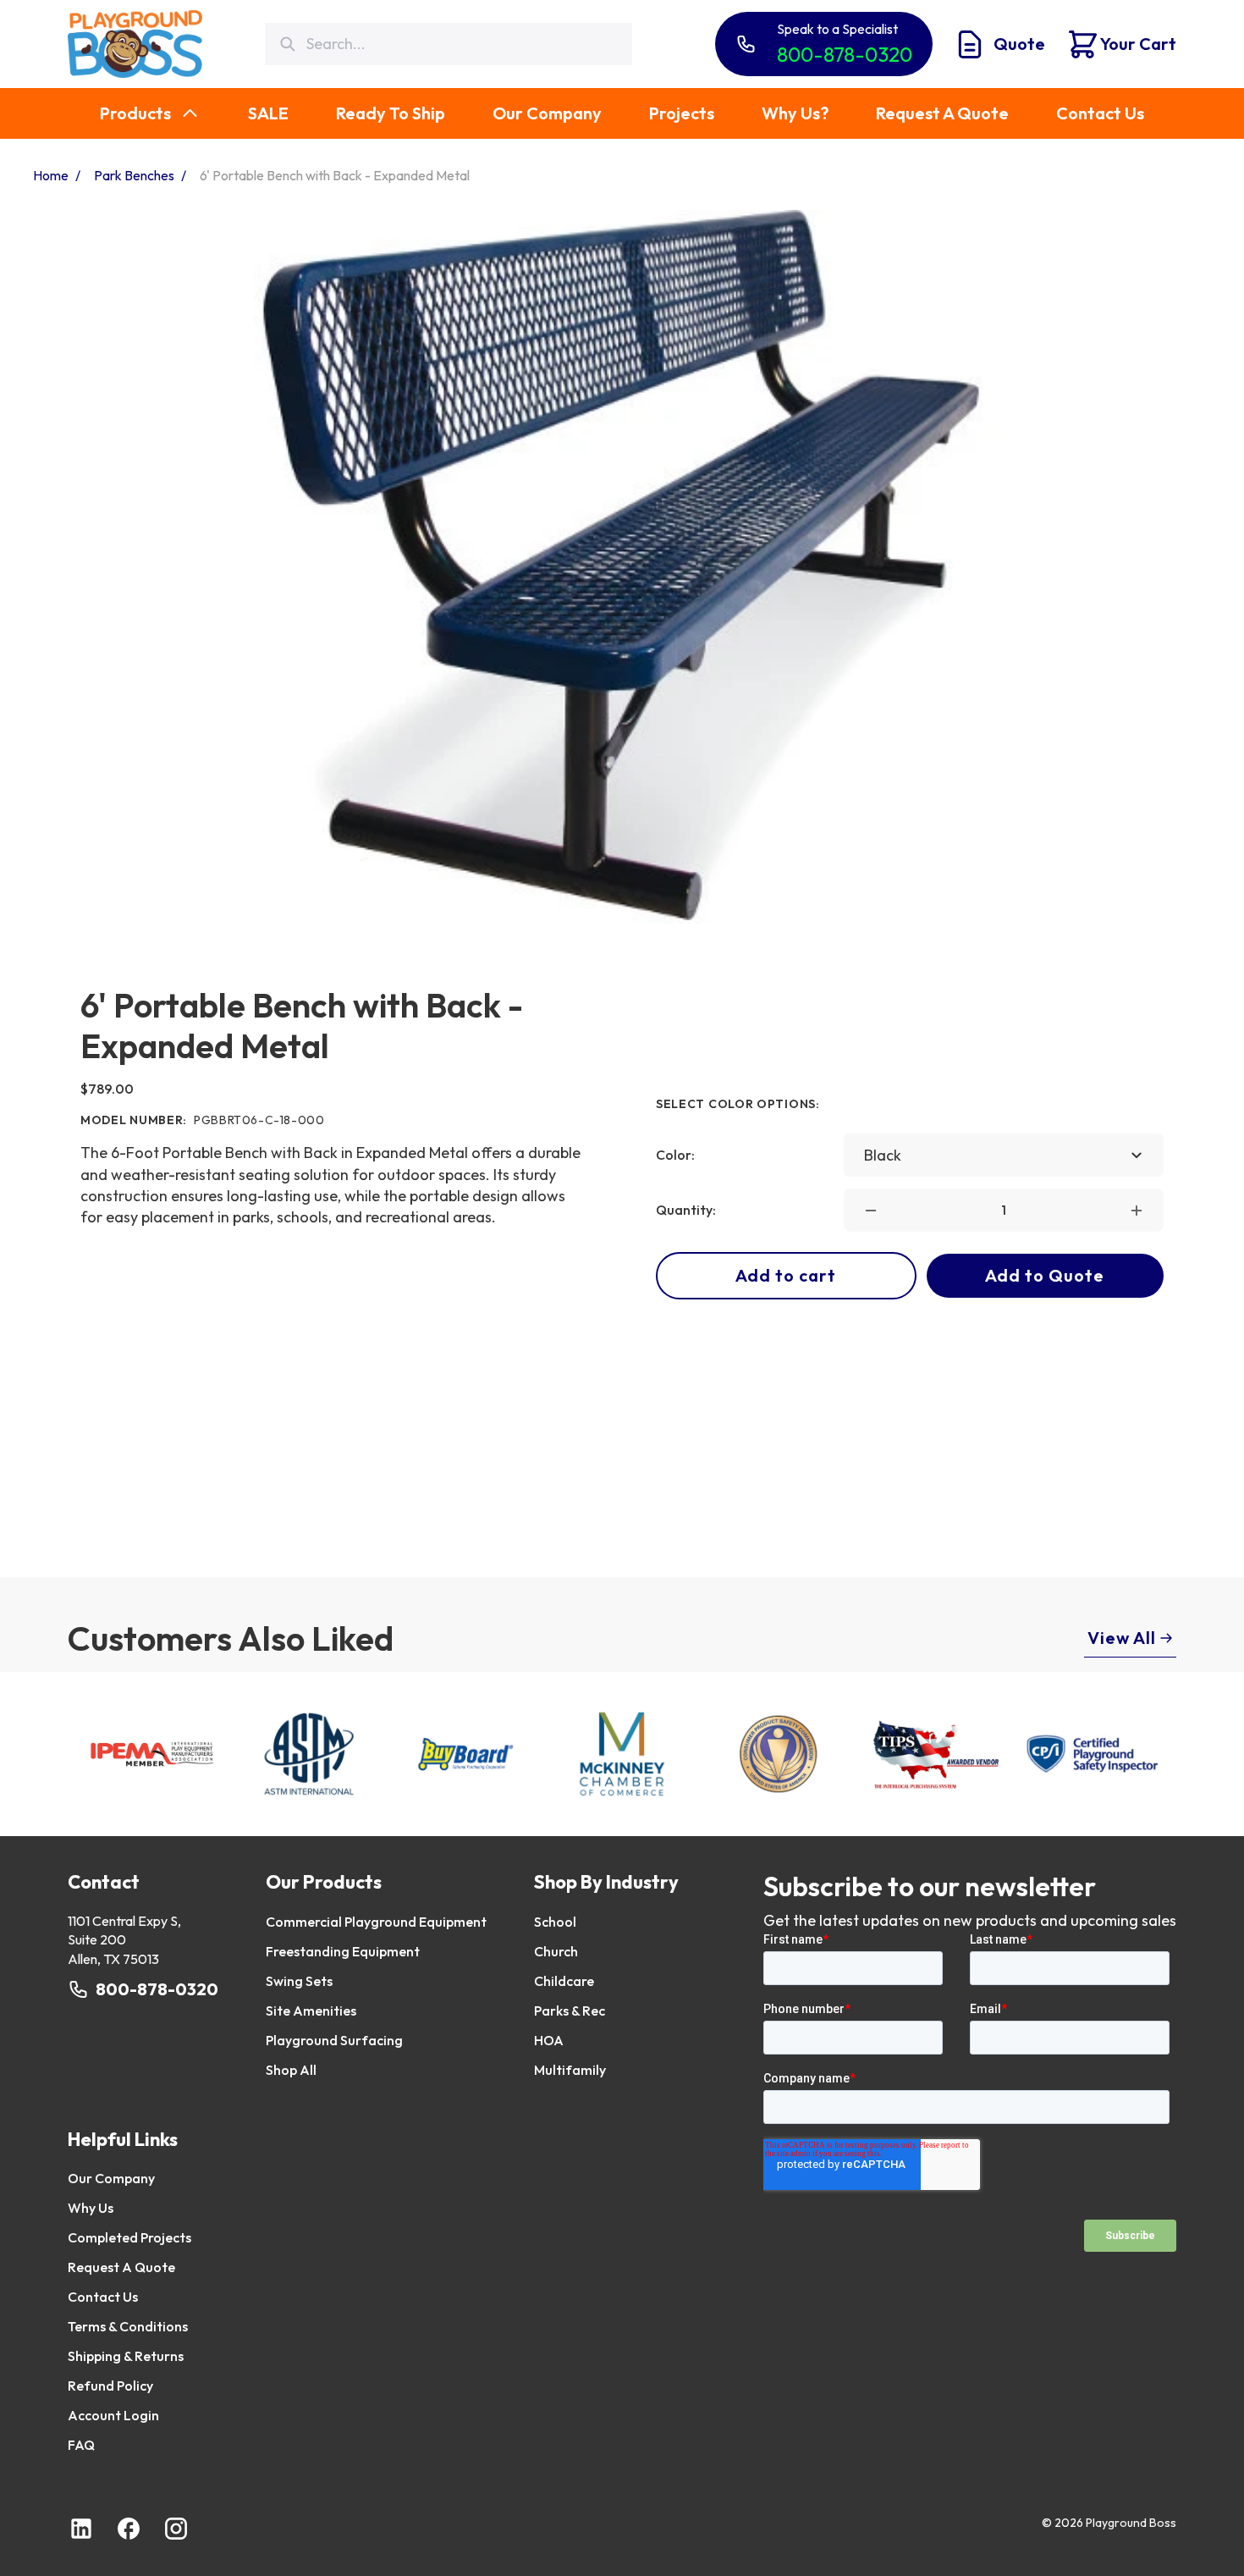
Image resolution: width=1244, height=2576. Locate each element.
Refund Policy (110, 2386)
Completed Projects (129, 2237)
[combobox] (1004, 1155)
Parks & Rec (570, 2011)
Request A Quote (121, 2267)
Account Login (113, 2415)
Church (556, 1951)
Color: (675, 1155)
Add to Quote (1045, 1275)
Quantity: (686, 1210)
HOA (549, 2040)
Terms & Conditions (128, 2326)
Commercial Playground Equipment (376, 1922)
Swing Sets (299, 1981)
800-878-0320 (157, 1989)
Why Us (91, 2208)
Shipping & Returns (126, 2356)
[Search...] (287, 44)
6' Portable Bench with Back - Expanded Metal (335, 175)
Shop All (291, 2070)
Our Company (111, 2178)
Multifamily (570, 2070)
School (555, 1922)
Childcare (564, 1981)
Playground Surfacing (334, 2040)
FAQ (81, 2445)
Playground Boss (1131, 2523)
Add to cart (786, 1275)
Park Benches (134, 175)
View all (1122, 1638)
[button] (871, 1211)
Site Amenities (311, 2011)
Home (51, 175)
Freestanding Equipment (343, 1951)
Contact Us (103, 2297)
